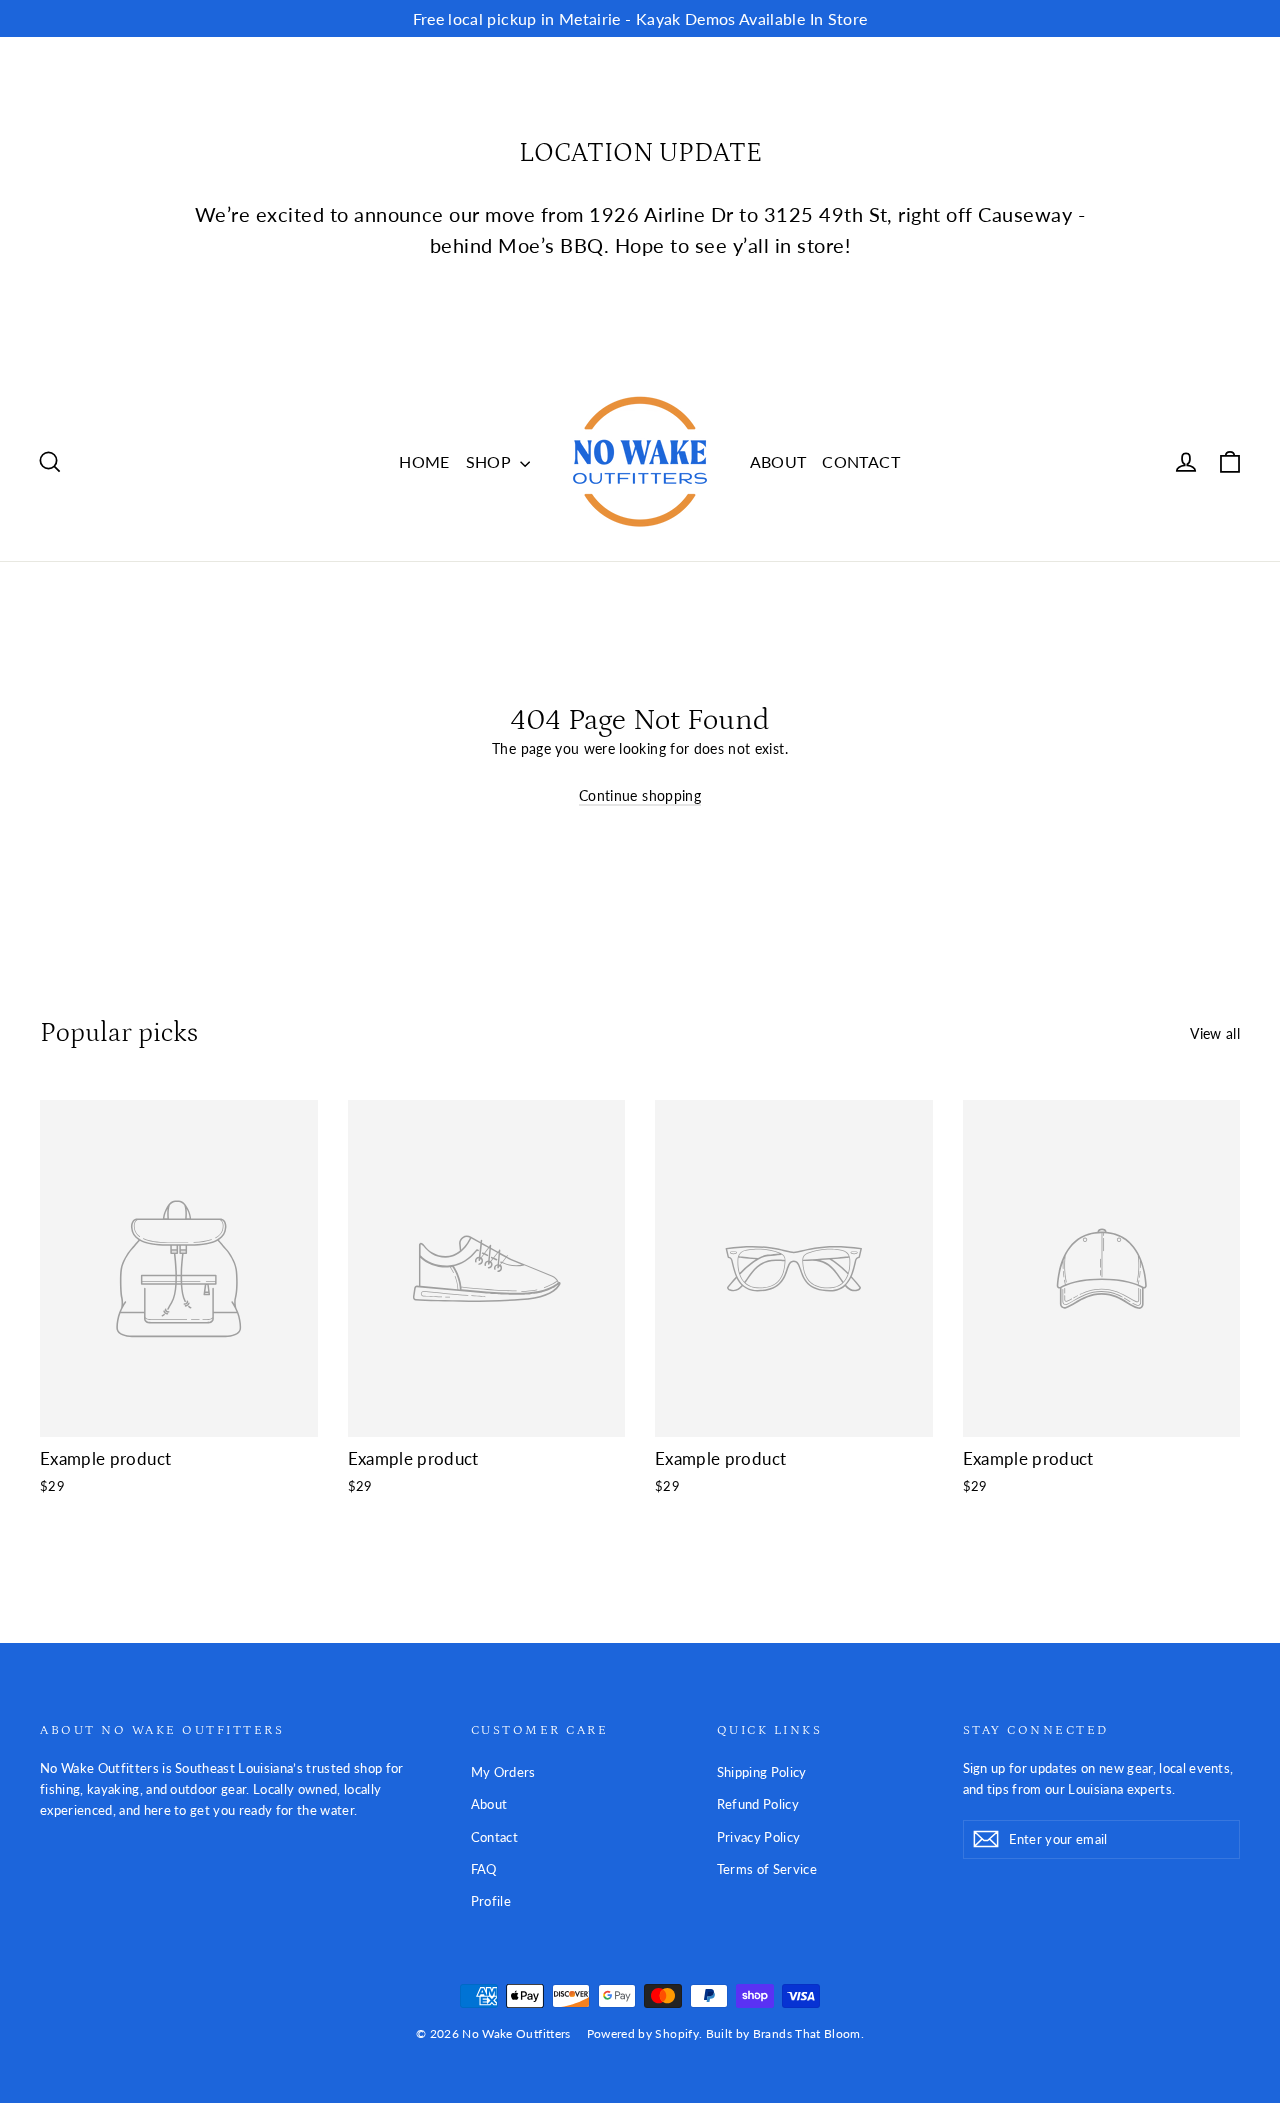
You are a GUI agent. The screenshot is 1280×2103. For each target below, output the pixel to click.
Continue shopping (640, 795)
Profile (491, 1901)
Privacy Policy (759, 1837)
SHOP (491, 461)
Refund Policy (758, 1804)
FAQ (484, 1869)
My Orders (503, 1772)
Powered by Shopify (643, 2033)
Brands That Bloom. (808, 2033)
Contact (494, 1837)
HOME (424, 461)
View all (1215, 1033)
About (489, 1804)
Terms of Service (767, 1869)
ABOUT (778, 461)
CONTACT (860, 461)
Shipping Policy (762, 1772)
